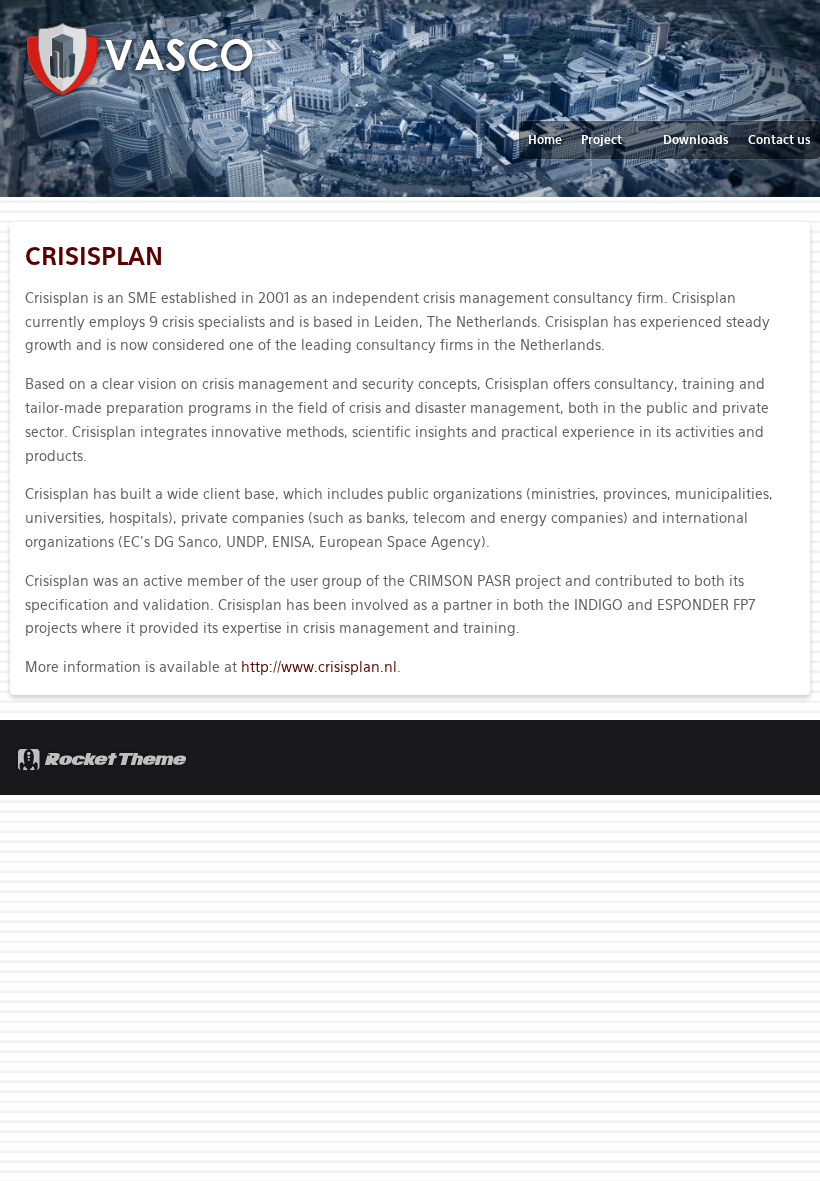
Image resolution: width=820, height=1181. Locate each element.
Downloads (696, 140)
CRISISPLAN (94, 256)
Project (601, 140)
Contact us (779, 140)
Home (545, 140)
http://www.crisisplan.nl (319, 667)
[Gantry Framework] (103, 757)
